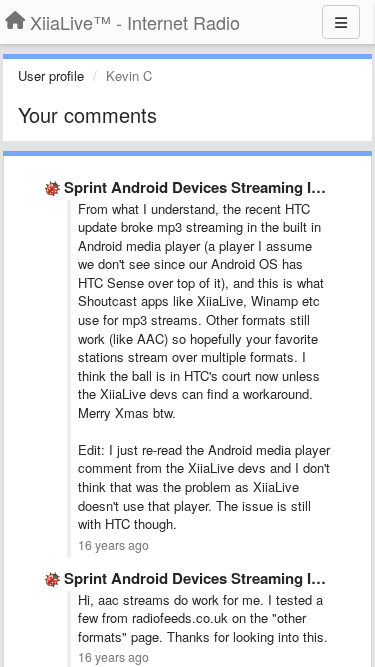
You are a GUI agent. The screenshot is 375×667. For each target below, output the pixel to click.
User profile (51, 75)
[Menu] (341, 22)
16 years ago (113, 545)
